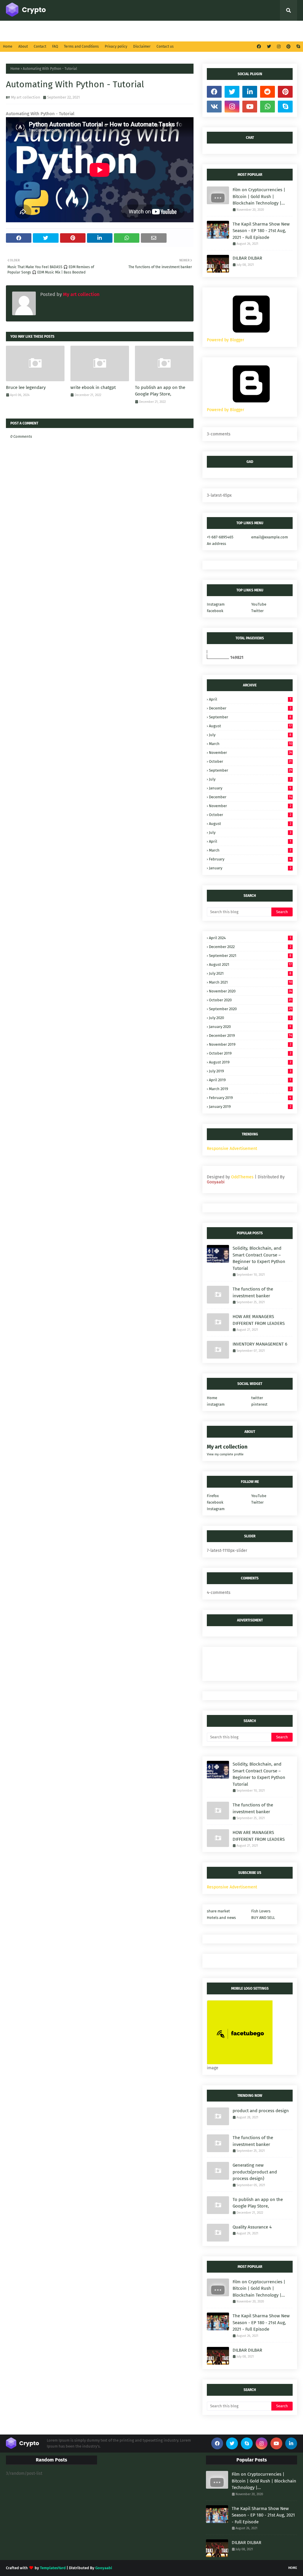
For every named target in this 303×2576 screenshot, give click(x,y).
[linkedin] (250, 92)
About (23, 46)
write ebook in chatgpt (93, 387)
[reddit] (267, 92)
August (250, 726)
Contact (40, 46)
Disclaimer (142, 46)
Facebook (215, 611)
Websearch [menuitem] (239, 31)
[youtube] (250, 107)
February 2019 (250, 1098)
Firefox (213, 1496)
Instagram (216, 604)
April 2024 (250, 938)
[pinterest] (289, 47)
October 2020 (250, 1000)
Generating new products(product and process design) (255, 2172)
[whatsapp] (267, 107)
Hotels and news (221, 1918)
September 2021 (250, 956)
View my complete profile (225, 1454)
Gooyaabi (216, 1182)
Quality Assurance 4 (252, 2227)
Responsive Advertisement (232, 1149)
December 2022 (250, 947)
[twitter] (269, 47)
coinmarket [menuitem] (71, 31)
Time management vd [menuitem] (166, 31)
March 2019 (250, 1089)
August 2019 (250, 1062)
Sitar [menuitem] (132, 31)
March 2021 (250, 982)
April (250, 699)
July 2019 (250, 1071)
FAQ (55, 46)
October (250, 761)
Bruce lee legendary (26, 387)
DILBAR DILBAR (247, 258)
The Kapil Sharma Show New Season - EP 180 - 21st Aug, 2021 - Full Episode (261, 231)
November (250, 753)
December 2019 (250, 1036)
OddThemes (242, 1177)
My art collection (26, 97)
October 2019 (250, 1053)
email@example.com (270, 537)
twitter (257, 1398)
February (250, 859)
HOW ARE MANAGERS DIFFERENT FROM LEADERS (259, 1320)
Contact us (165, 46)
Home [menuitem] (16, 31)
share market (218, 1911)
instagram (216, 1404)
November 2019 (250, 1044)
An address (216, 544)
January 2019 (250, 1107)
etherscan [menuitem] (205, 31)
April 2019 (250, 1080)
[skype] (298, 47)
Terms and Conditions (81, 46)
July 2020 (250, 1018)
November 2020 (250, 991)
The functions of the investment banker (253, 1292)
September (250, 717)
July (250, 735)
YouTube (259, 604)
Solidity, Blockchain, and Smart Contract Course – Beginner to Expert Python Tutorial (259, 1258)
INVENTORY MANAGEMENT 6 (260, 1344)
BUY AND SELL (263, 1918)
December (250, 708)
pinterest (259, 1404)
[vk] (214, 107)
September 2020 (250, 1009)
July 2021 (250, 973)
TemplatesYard (53, 2568)
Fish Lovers (261, 1911)
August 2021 (250, 964)
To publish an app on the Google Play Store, (160, 391)
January (250, 788)
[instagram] (279, 47)
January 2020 (250, 1027)
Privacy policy (116, 46)
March (250, 744)
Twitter (257, 611)
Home (8, 46)
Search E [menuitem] (38, 31)
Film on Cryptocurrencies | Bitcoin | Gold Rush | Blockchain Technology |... (259, 196)
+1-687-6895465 (220, 537)
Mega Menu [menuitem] (107, 31)
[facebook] (259, 47)
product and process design (261, 2111)
